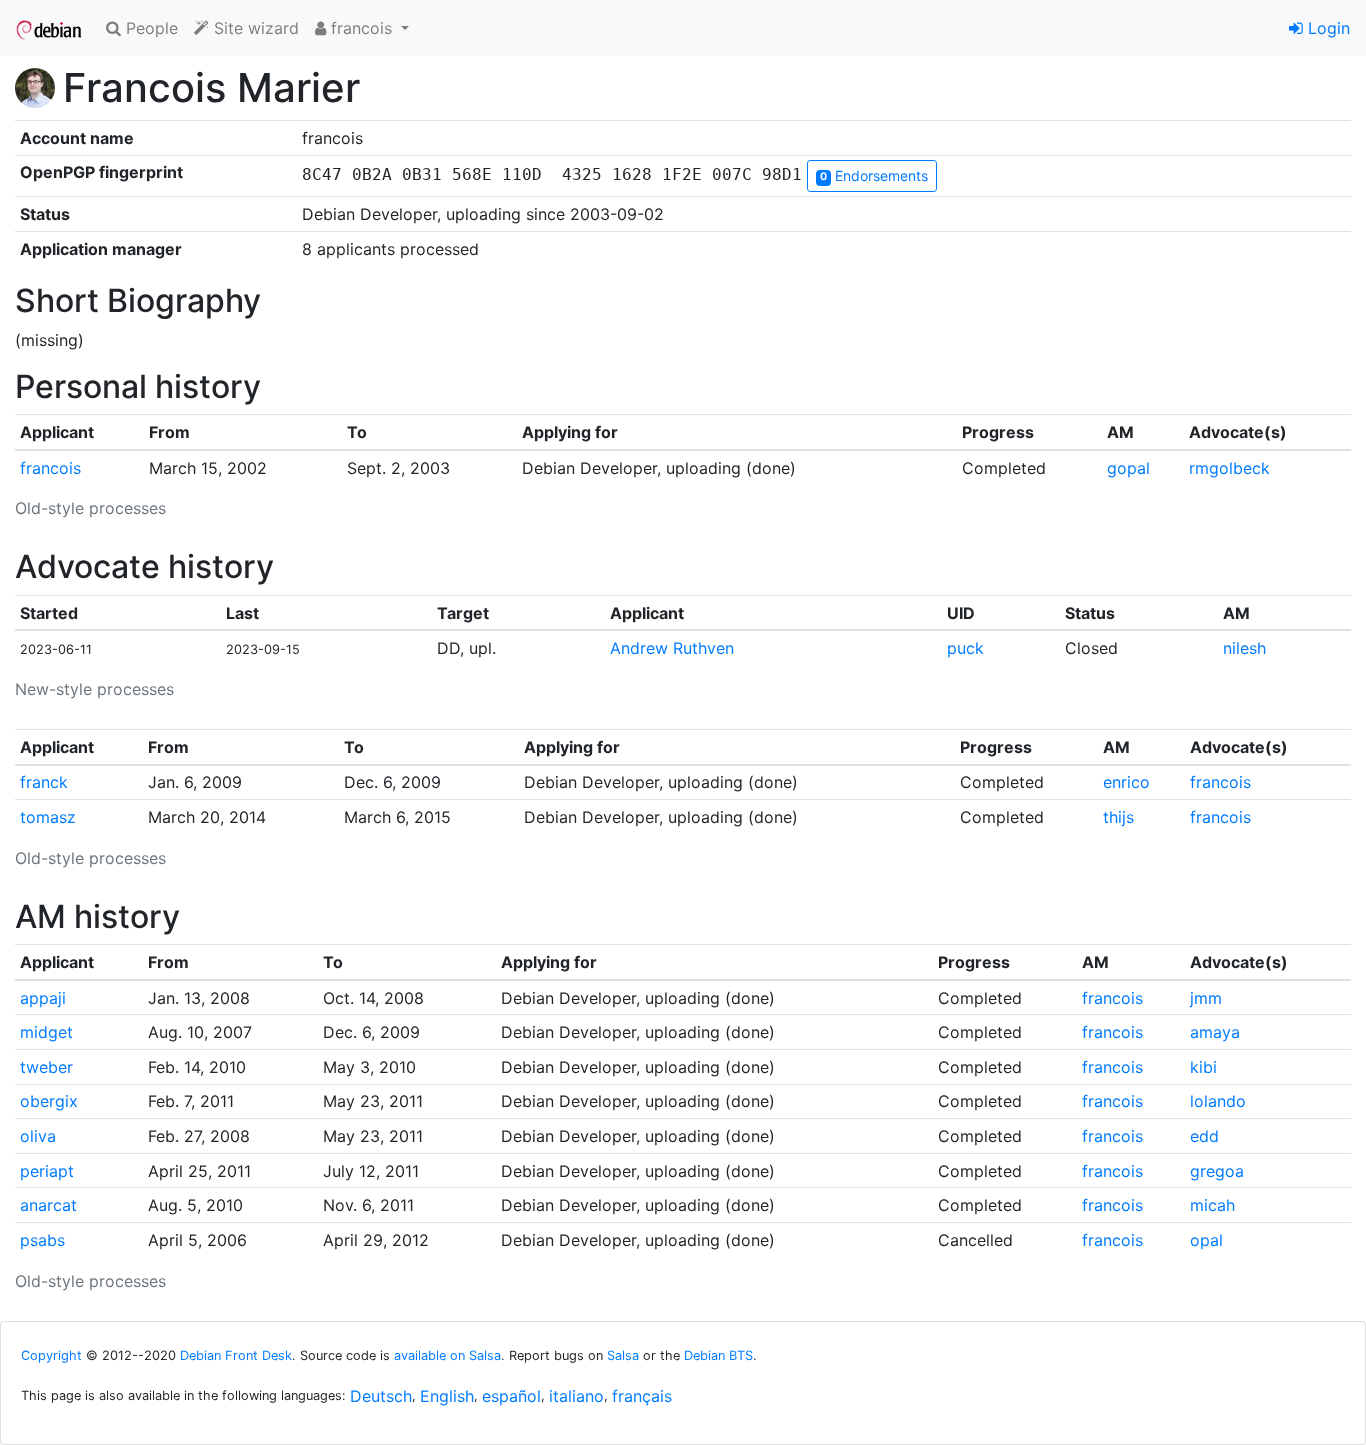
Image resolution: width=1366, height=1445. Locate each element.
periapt (47, 1171)
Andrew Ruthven (672, 648)
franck (44, 782)
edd (1204, 1136)
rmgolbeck (1229, 468)
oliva (38, 1136)
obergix (49, 1101)
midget (46, 1032)
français (642, 1396)
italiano (576, 1396)
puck (965, 648)
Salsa (623, 1355)
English (447, 1396)
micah (1212, 1205)
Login (1326, 28)
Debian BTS (718, 1355)
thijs (1118, 817)
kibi (1203, 1067)
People (149, 28)
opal (1206, 1240)
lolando (1218, 1101)
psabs (42, 1240)
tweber (46, 1067)
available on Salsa (447, 1355)
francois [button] (361, 28)
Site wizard (254, 28)
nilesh (1244, 648)
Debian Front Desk (236, 1355)
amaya (1215, 1032)
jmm (1206, 998)
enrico (1126, 782)
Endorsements (874, 175)
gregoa (1217, 1171)
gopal (1128, 468)
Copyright (51, 1355)
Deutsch (381, 1396)
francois (50, 468)
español (511, 1396)
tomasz (48, 817)
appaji (43, 998)
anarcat (48, 1205)
